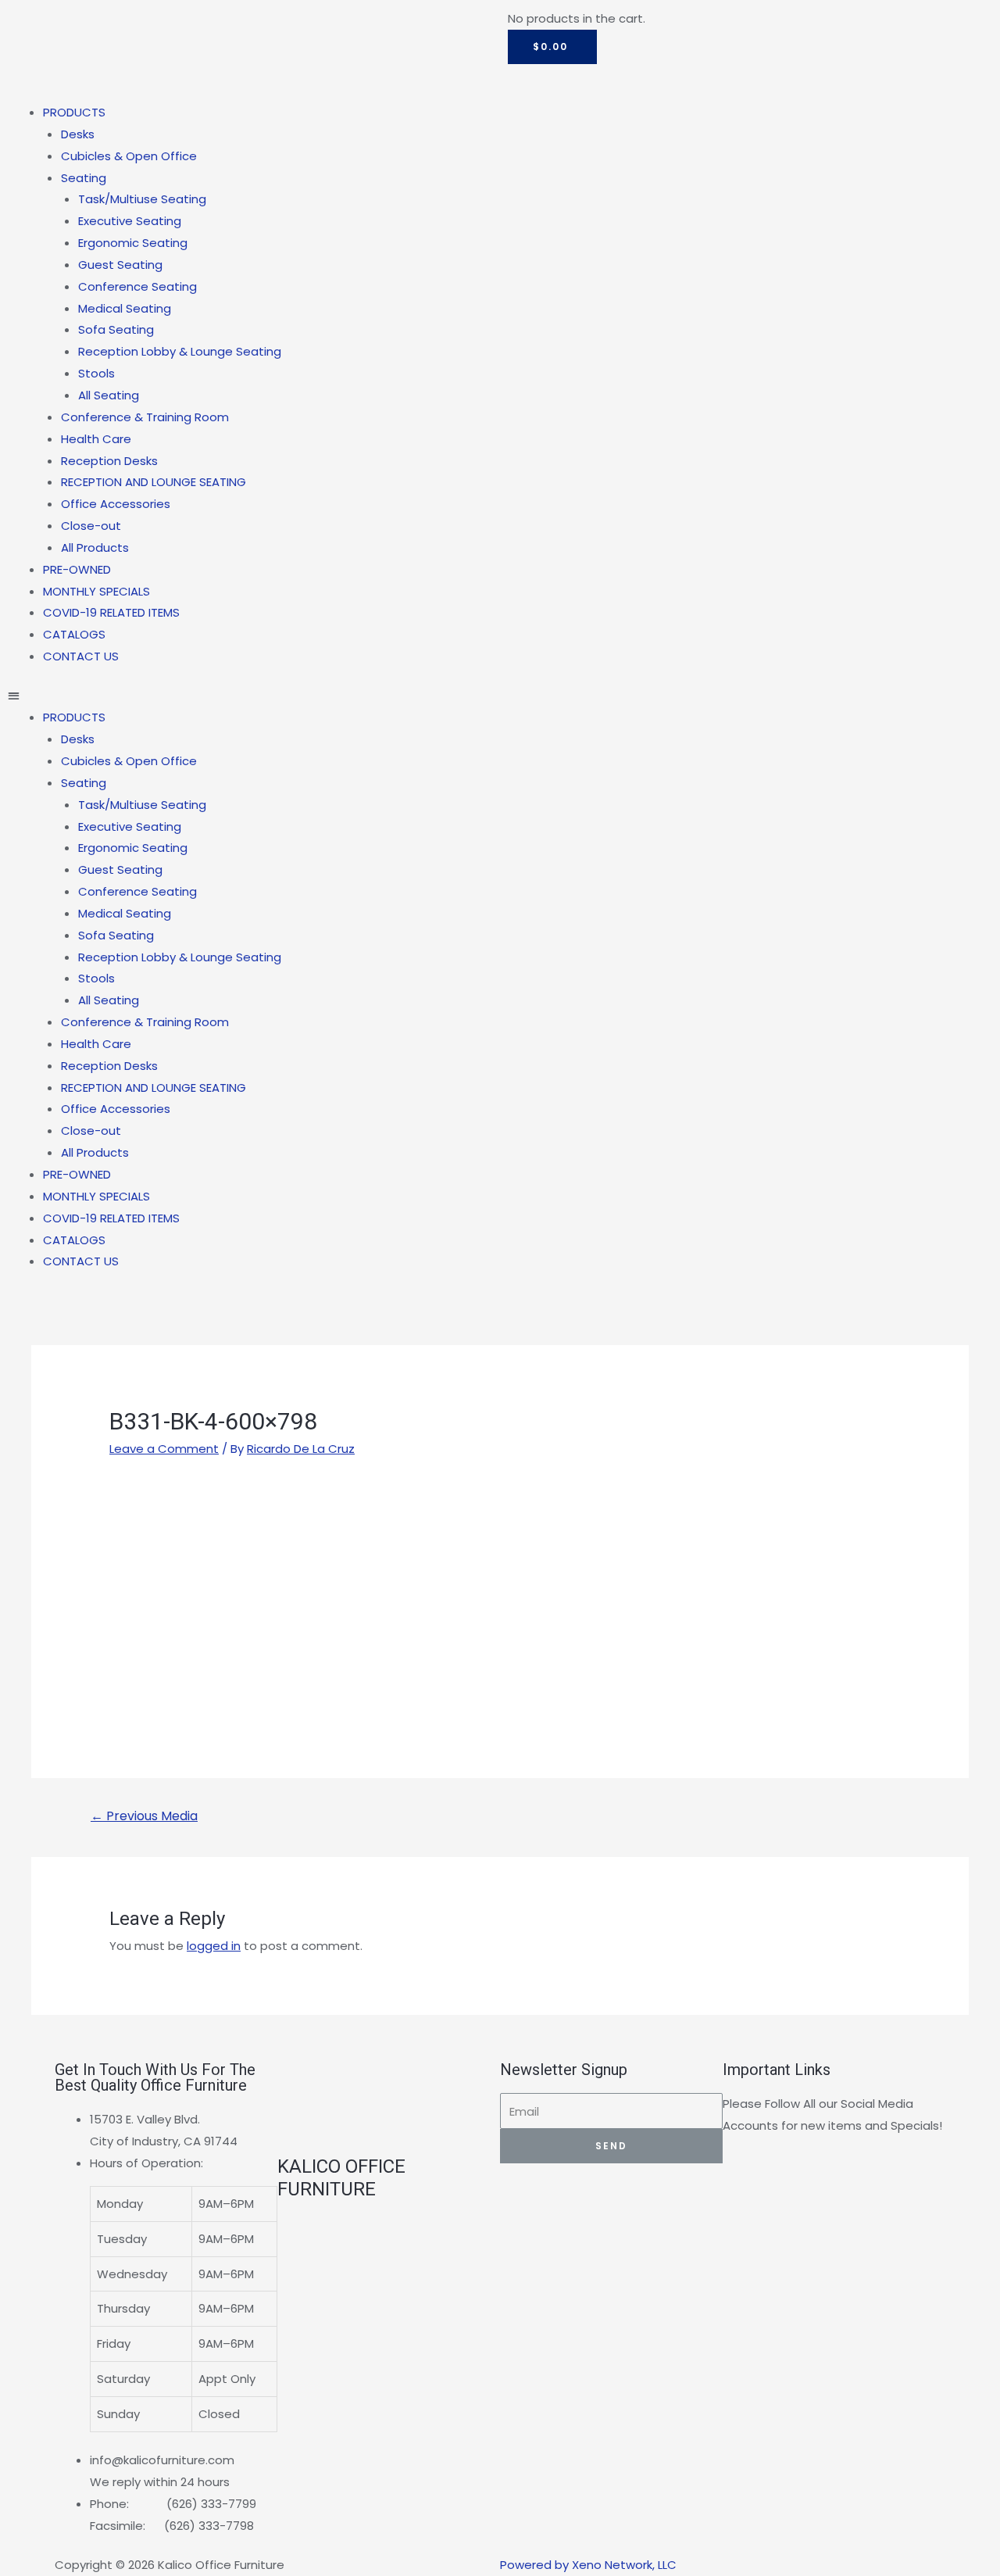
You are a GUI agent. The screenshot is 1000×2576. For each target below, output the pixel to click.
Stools (96, 373)
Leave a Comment (164, 1449)
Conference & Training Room (145, 417)
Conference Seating (137, 286)
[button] (250, 696)
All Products (95, 547)
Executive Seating (130, 221)
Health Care (96, 439)
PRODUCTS (74, 112)
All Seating (109, 395)
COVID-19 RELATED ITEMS (111, 612)
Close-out (91, 526)
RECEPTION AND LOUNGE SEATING (154, 482)
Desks (78, 134)
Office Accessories (116, 504)
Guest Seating (120, 265)
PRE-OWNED (77, 569)
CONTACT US (81, 656)
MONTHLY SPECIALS (96, 591)
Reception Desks (109, 461)
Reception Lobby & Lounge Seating (180, 351)
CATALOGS (74, 634)
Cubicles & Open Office (129, 156)
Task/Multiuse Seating (142, 199)
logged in (214, 1946)
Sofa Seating (116, 329)
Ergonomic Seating (133, 243)
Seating (84, 178)
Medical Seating (125, 308)
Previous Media (144, 1816)
